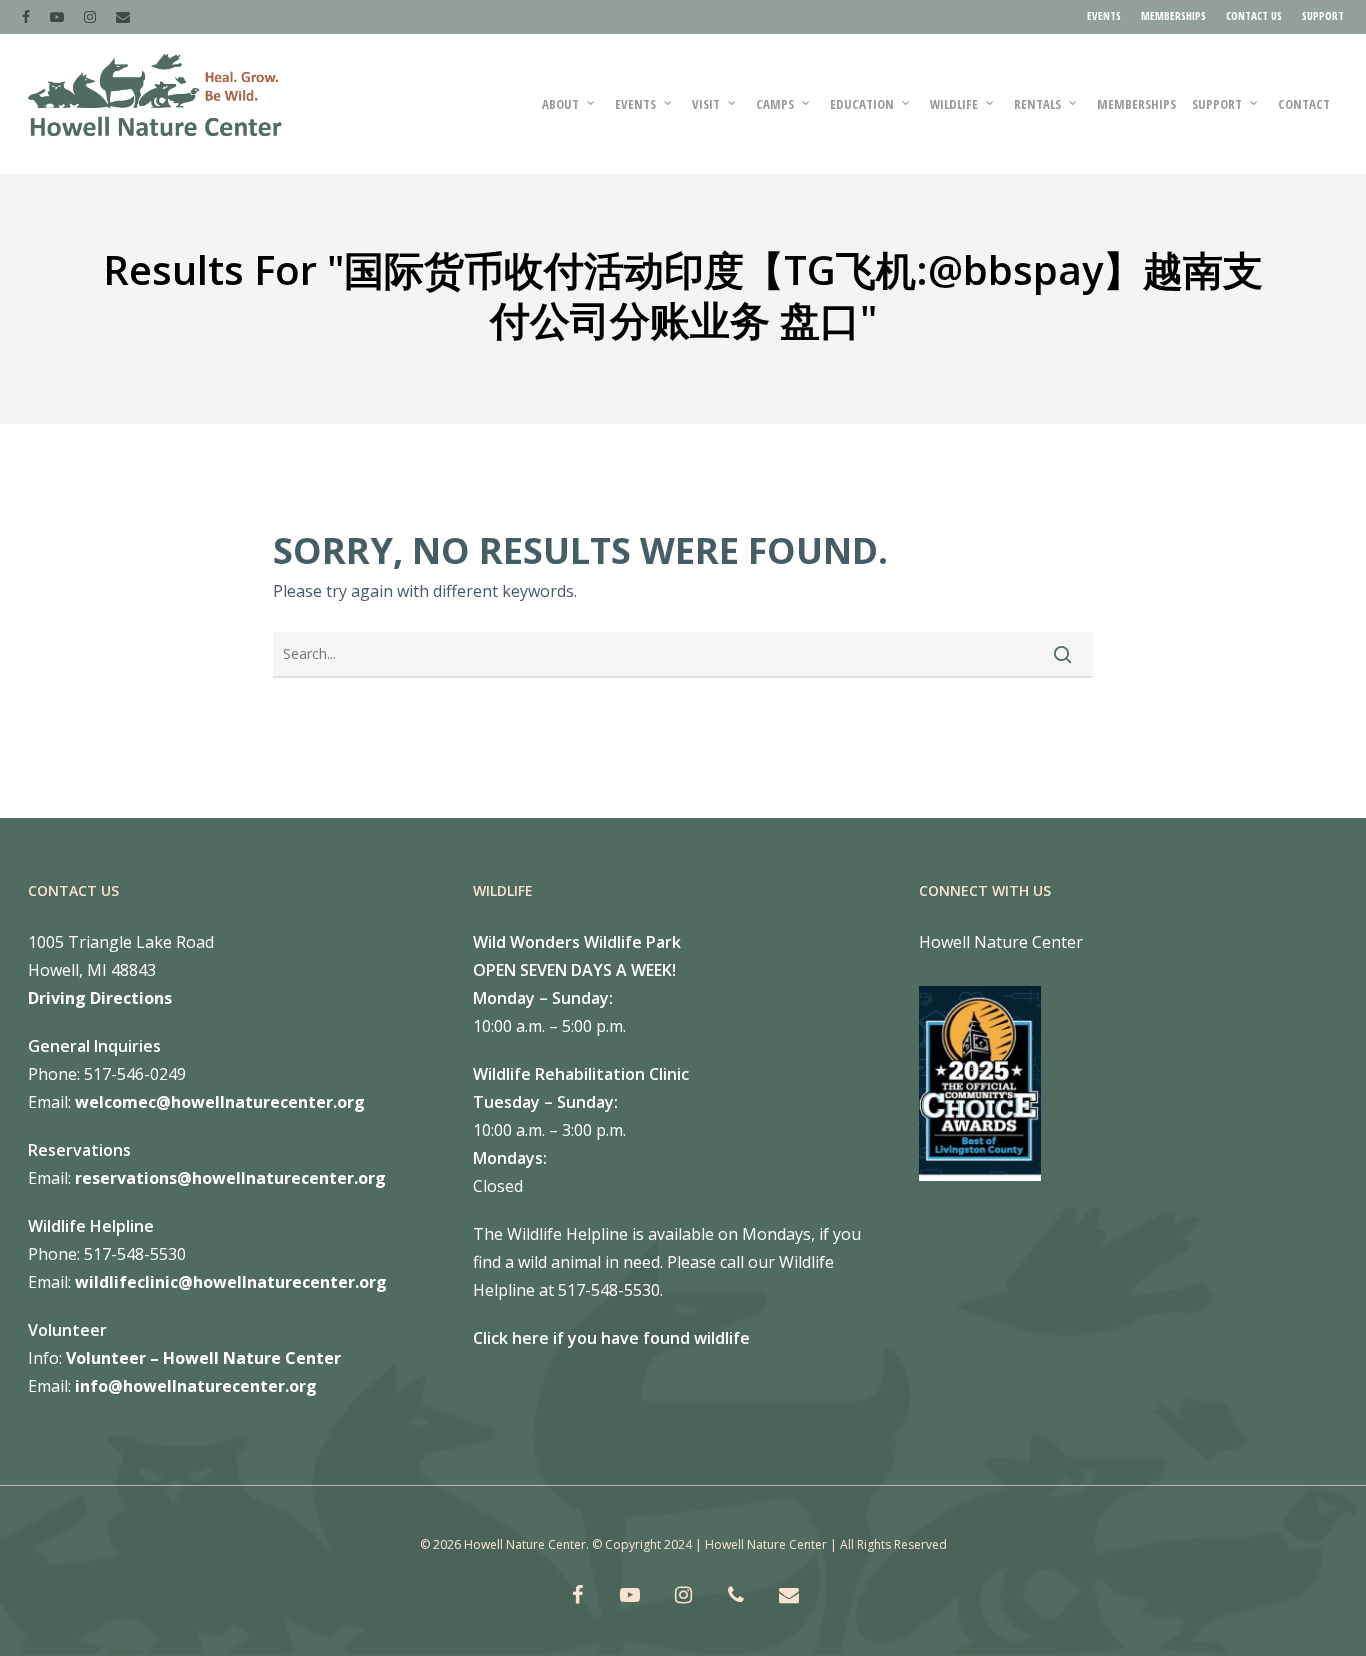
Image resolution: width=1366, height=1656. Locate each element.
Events (635, 104)
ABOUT (560, 104)
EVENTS (1104, 15)
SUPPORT (1323, 15)
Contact (1304, 104)
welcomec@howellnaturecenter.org (220, 1102)
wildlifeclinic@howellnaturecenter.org (231, 1282)
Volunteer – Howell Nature (173, 1358)
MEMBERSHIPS (1173, 15)
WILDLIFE (954, 104)
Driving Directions (100, 998)
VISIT (706, 104)
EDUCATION (862, 104)
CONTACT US (1254, 15)
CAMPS (775, 104)
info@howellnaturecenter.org (196, 1386)
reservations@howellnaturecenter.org (230, 1178)
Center (311, 1358)
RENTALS (1037, 104)
